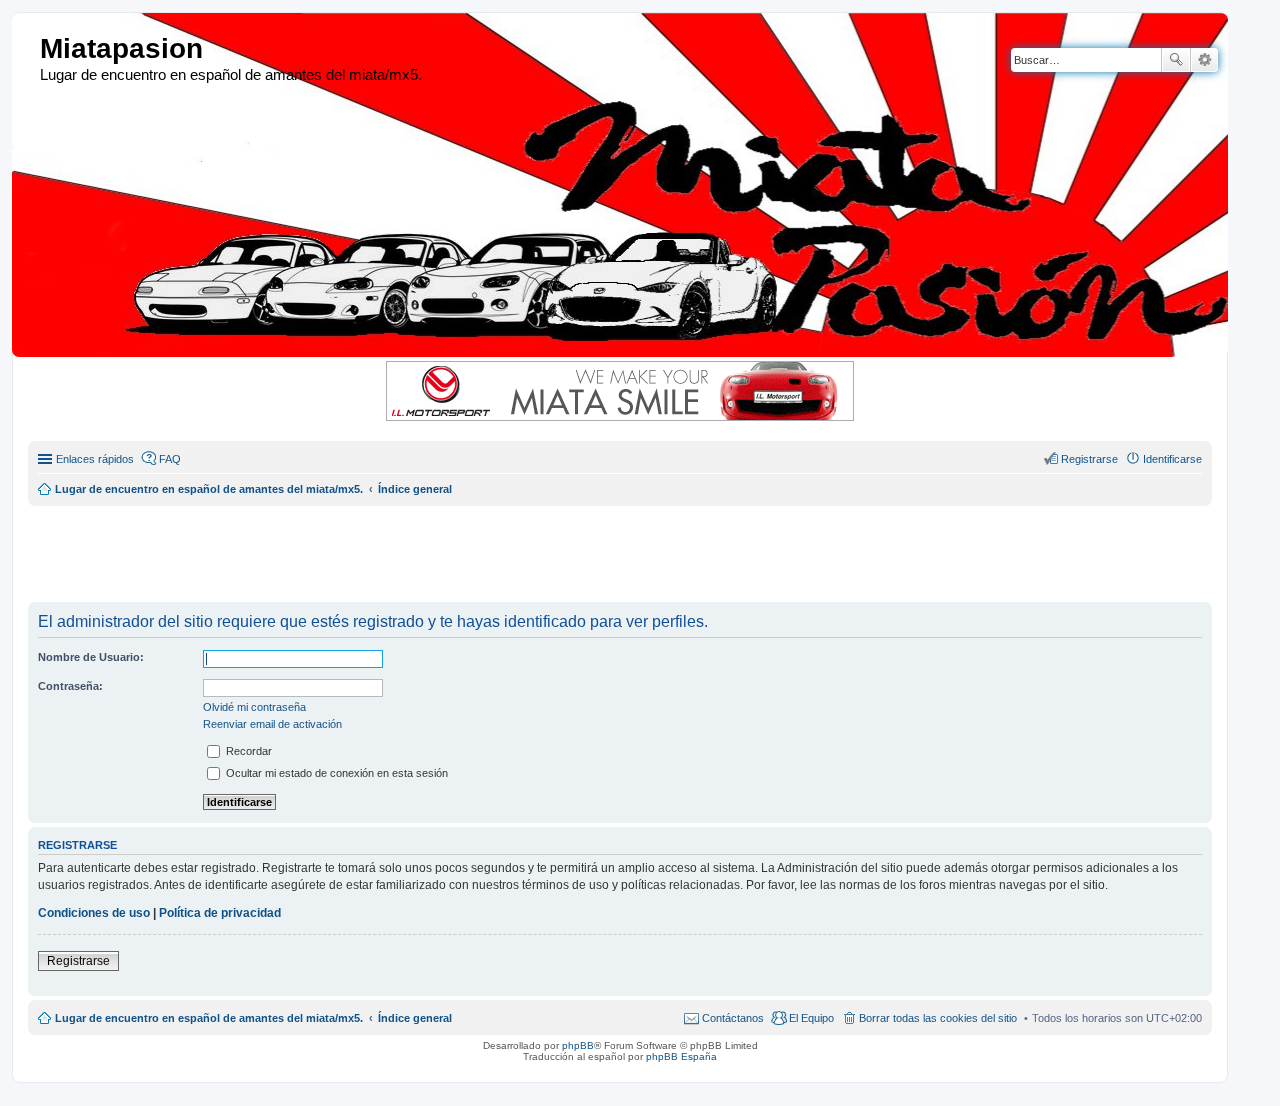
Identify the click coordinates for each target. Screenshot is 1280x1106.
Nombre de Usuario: (91, 657)
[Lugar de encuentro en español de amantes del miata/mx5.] (28, 49)
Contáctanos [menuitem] (733, 1018)
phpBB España (681, 1056)
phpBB (578, 1045)
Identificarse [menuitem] (1172, 459)
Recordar (247, 751)
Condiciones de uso (94, 913)
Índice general (415, 1018)
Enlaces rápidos (95, 459)
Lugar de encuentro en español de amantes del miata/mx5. (209, 1018)
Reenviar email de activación (272, 724)
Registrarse (78, 961)
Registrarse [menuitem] (1089, 459)
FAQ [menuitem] (170, 459)
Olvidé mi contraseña (254, 707)
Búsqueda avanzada (1204, 60)
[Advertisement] (513, 551)
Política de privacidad (220, 913)
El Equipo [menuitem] (811, 1018)
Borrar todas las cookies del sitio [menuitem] (938, 1018)
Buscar (1176, 60)
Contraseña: (70, 686)
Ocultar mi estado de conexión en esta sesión (335, 773)
